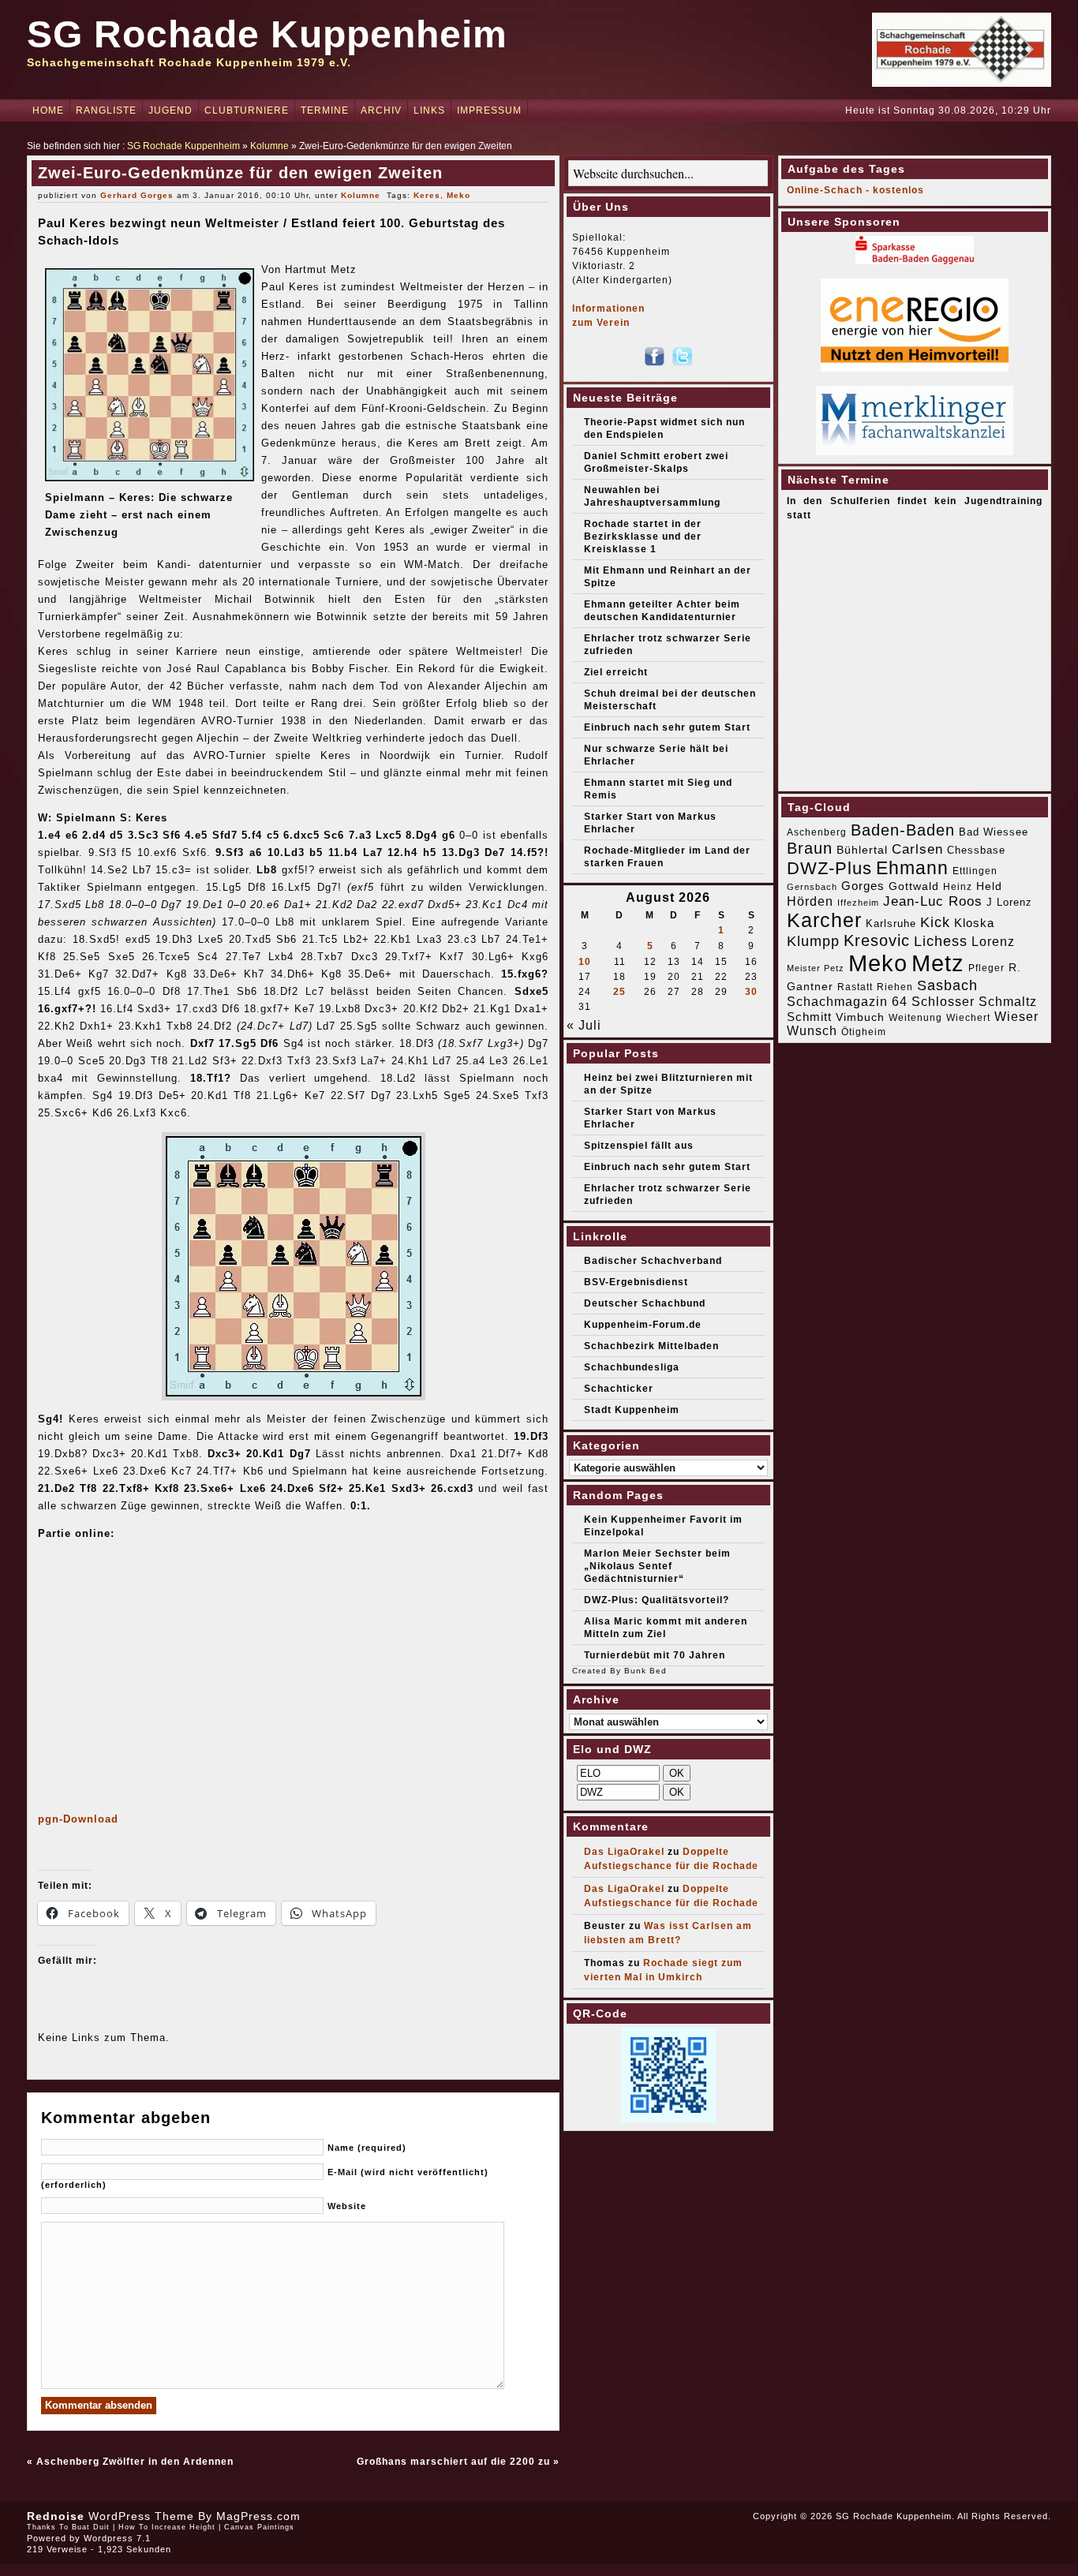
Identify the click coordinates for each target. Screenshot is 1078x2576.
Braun (810, 848)
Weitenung (915, 1018)
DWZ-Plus (829, 868)
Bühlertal (862, 850)
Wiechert (968, 1018)
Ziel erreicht (616, 672)
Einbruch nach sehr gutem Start (667, 727)
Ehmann (912, 868)
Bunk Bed (646, 1671)
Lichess (941, 941)
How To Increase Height (167, 2527)
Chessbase (976, 850)
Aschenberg (817, 832)
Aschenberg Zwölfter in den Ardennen (135, 2462)
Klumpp (813, 941)
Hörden (810, 901)
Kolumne (269, 146)
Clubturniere (247, 110)
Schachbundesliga (632, 1367)
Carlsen (917, 849)
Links (429, 110)
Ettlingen (975, 871)
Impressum (489, 110)
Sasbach (947, 985)
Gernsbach (812, 887)
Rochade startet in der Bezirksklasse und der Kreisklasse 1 (643, 537)
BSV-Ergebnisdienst (636, 1282)
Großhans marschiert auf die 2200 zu (453, 2462)
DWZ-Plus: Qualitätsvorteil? (657, 1600)
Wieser (1016, 1016)
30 (751, 992)
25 (619, 992)
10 (585, 962)
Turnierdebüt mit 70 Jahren (655, 1655)
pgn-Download (78, 1819)
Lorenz (993, 941)
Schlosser (943, 1001)
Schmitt (809, 1017)
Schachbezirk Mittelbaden (651, 1346)
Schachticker (619, 1389)
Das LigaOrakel (624, 1852)
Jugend (170, 110)
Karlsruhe (891, 923)
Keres (427, 195)
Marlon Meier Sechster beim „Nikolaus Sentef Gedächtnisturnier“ (657, 1566)
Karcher (824, 920)
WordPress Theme (141, 2516)
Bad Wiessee (994, 832)
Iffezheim (858, 903)
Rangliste (106, 110)
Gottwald (914, 886)
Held (989, 886)
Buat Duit (91, 2527)
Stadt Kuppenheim (632, 1410)
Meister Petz (816, 968)
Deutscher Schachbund (645, 1303)
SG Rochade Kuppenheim (267, 34)
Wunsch (812, 1031)
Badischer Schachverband (653, 1261)
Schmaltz (1008, 1002)
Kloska (974, 923)
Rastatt (855, 987)
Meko (459, 195)
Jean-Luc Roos (933, 901)
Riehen (895, 987)
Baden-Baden (903, 830)
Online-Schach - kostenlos (855, 190)
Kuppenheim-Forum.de (643, 1325)
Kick (935, 922)
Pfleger (986, 968)
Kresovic (877, 940)
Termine (325, 110)
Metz (938, 963)
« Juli (584, 1025)
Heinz (958, 887)
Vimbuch (860, 1017)
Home (48, 110)
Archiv (381, 110)
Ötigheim (864, 1032)
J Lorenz (1009, 902)
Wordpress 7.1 (117, 2538)
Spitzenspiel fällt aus (639, 1146)
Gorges (863, 886)
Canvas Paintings (259, 2527)
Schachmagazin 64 (847, 1001)
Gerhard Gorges (137, 195)
